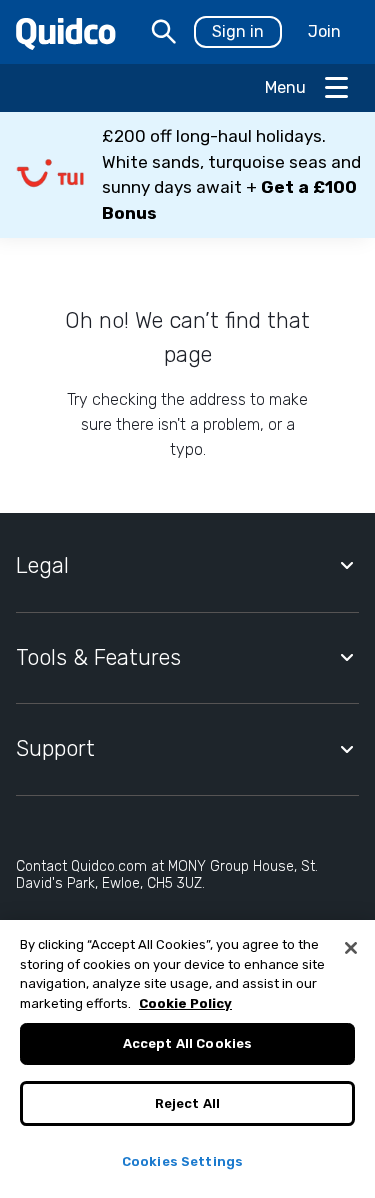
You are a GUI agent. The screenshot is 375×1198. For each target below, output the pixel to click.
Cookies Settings (182, 1161)
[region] (187, 1059)
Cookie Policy (185, 1003)
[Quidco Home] (66, 32)
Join (324, 31)
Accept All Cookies (187, 1043)
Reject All (187, 1103)
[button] (187, 175)
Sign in (238, 31)
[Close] (351, 948)
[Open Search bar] (164, 32)
